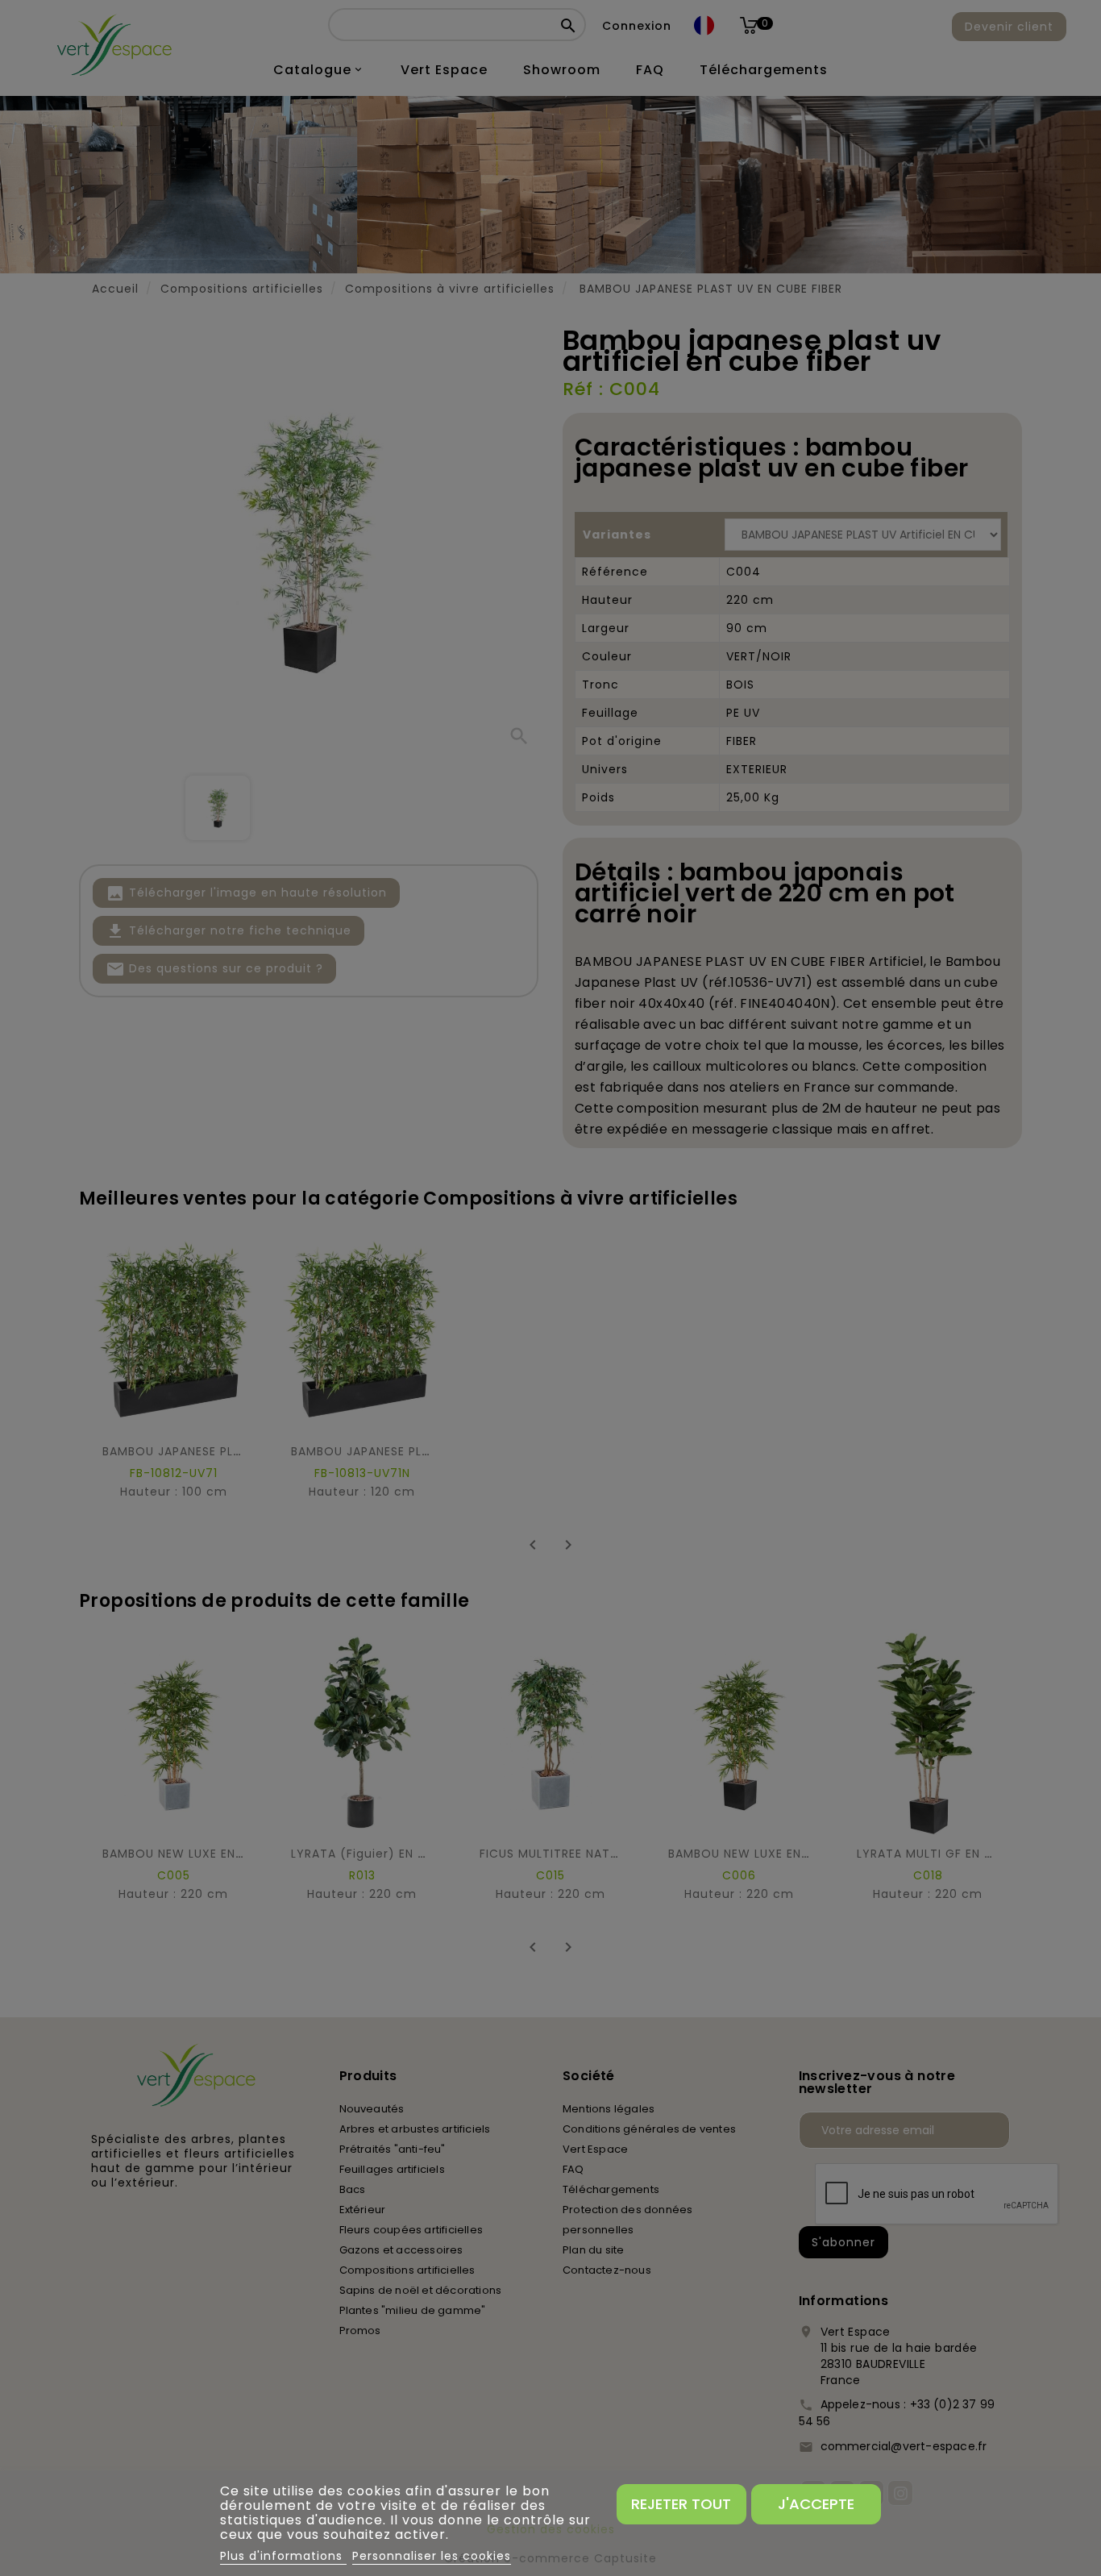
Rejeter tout (681, 2504)
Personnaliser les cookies (432, 2556)
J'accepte (816, 2504)
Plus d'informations (283, 2556)
